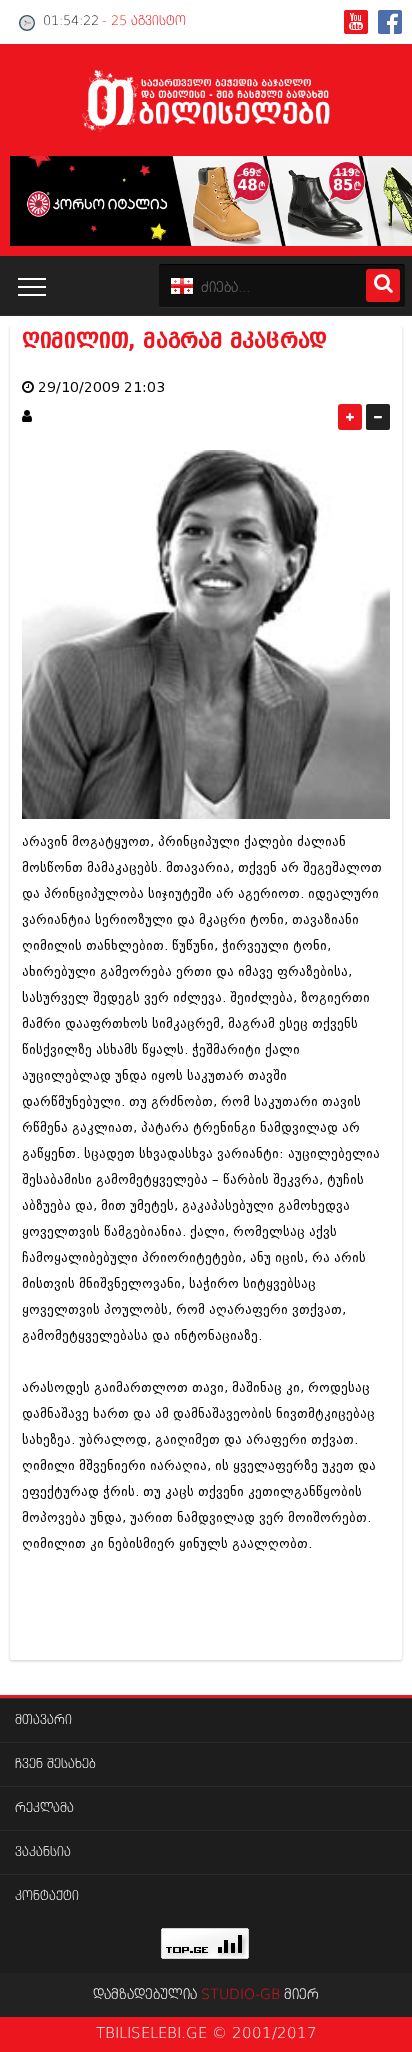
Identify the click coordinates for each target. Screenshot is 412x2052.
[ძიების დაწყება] (383, 285)
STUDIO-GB (240, 1995)
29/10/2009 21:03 (101, 387)
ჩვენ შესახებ (55, 1764)
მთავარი (43, 1720)
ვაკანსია (43, 1852)
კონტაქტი (47, 1896)
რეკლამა (44, 1808)
